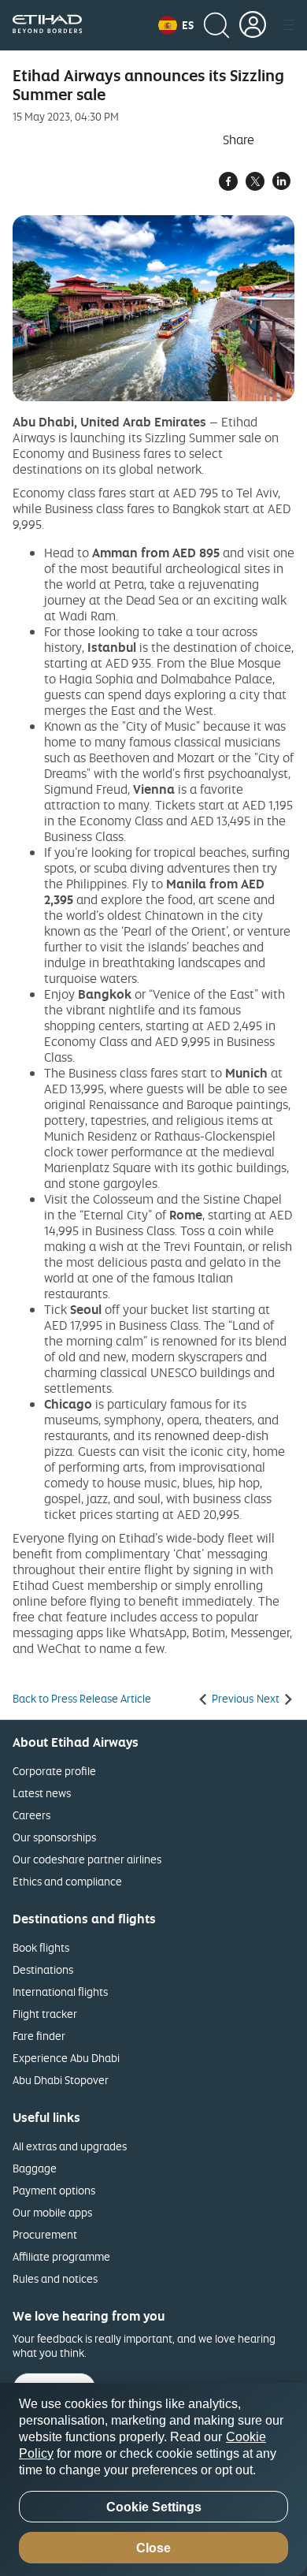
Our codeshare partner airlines (87, 1859)
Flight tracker (45, 2014)
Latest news (42, 1793)
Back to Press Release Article (82, 1699)
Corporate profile (54, 1771)
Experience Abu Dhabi (66, 2058)
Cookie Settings (154, 2507)
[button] (176, 25)
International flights (60, 1992)
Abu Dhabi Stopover (61, 2080)
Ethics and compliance (67, 1881)
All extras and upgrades (70, 2146)
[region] (153, 2479)
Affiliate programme (61, 2256)
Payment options (54, 2190)
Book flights (41, 1947)
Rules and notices (55, 2278)
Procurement (45, 2234)
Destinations (43, 1969)
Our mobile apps (52, 2212)
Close (153, 2548)
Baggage (35, 2168)
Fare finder (39, 2036)
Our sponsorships (54, 1837)
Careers (31, 1815)
